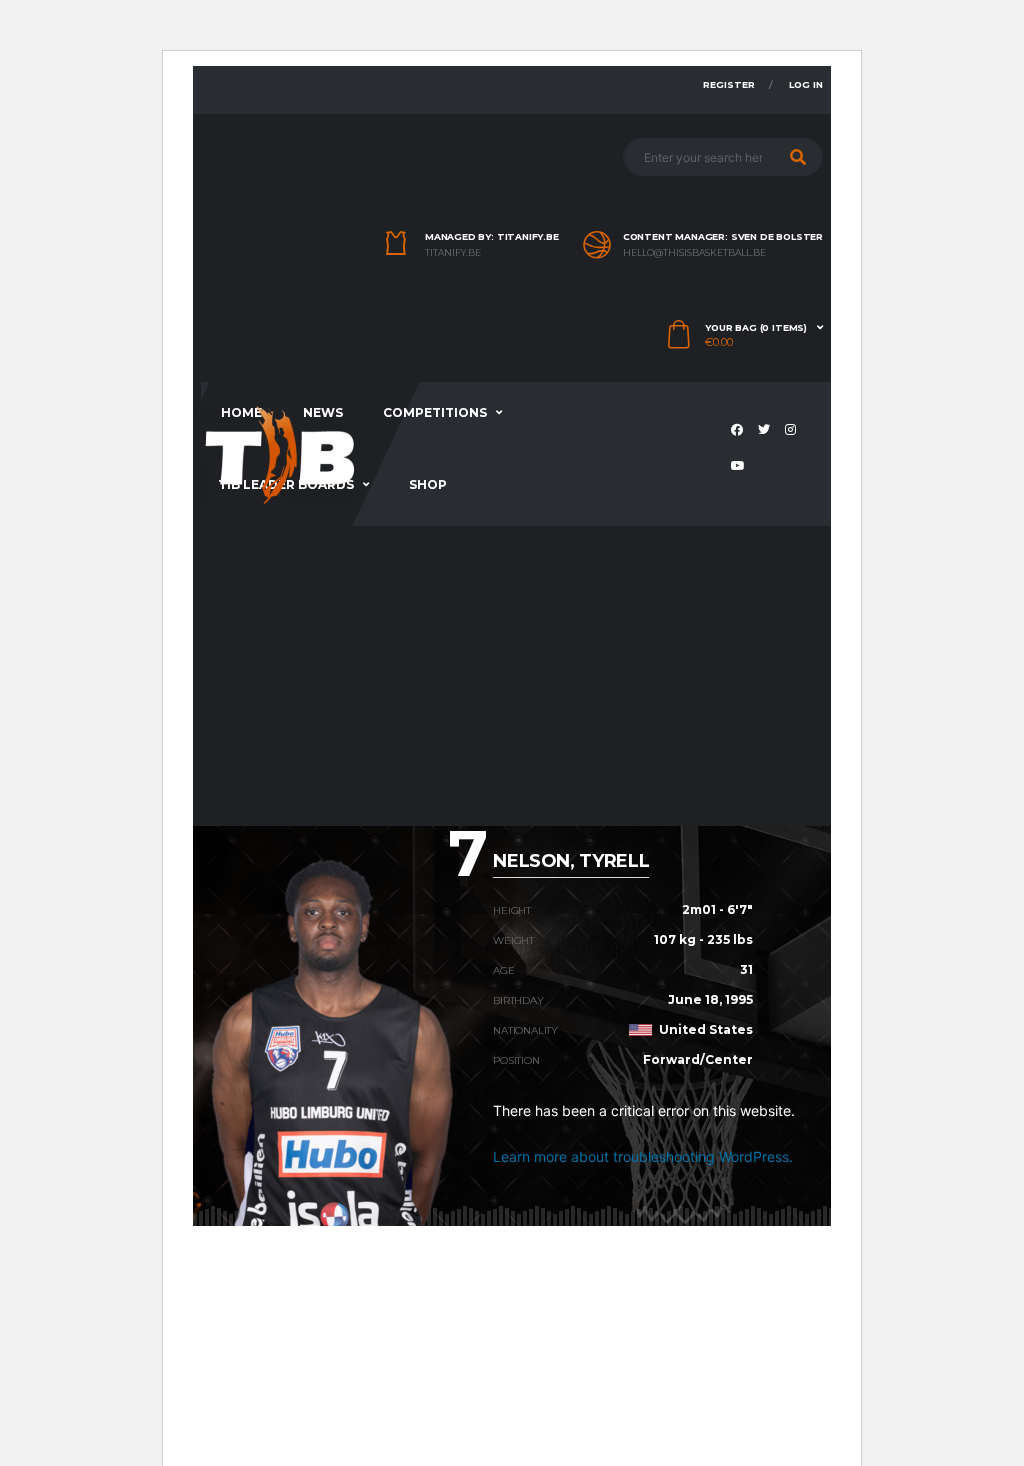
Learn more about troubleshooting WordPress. (643, 1156)
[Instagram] (793, 431)
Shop (428, 484)
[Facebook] (739, 431)
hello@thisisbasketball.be (694, 253)
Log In (806, 84)
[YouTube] (740, 467)
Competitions (435, 412)
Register (729, 84)
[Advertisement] (512, 676)
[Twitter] (766, 431)
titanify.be (453, 253)
